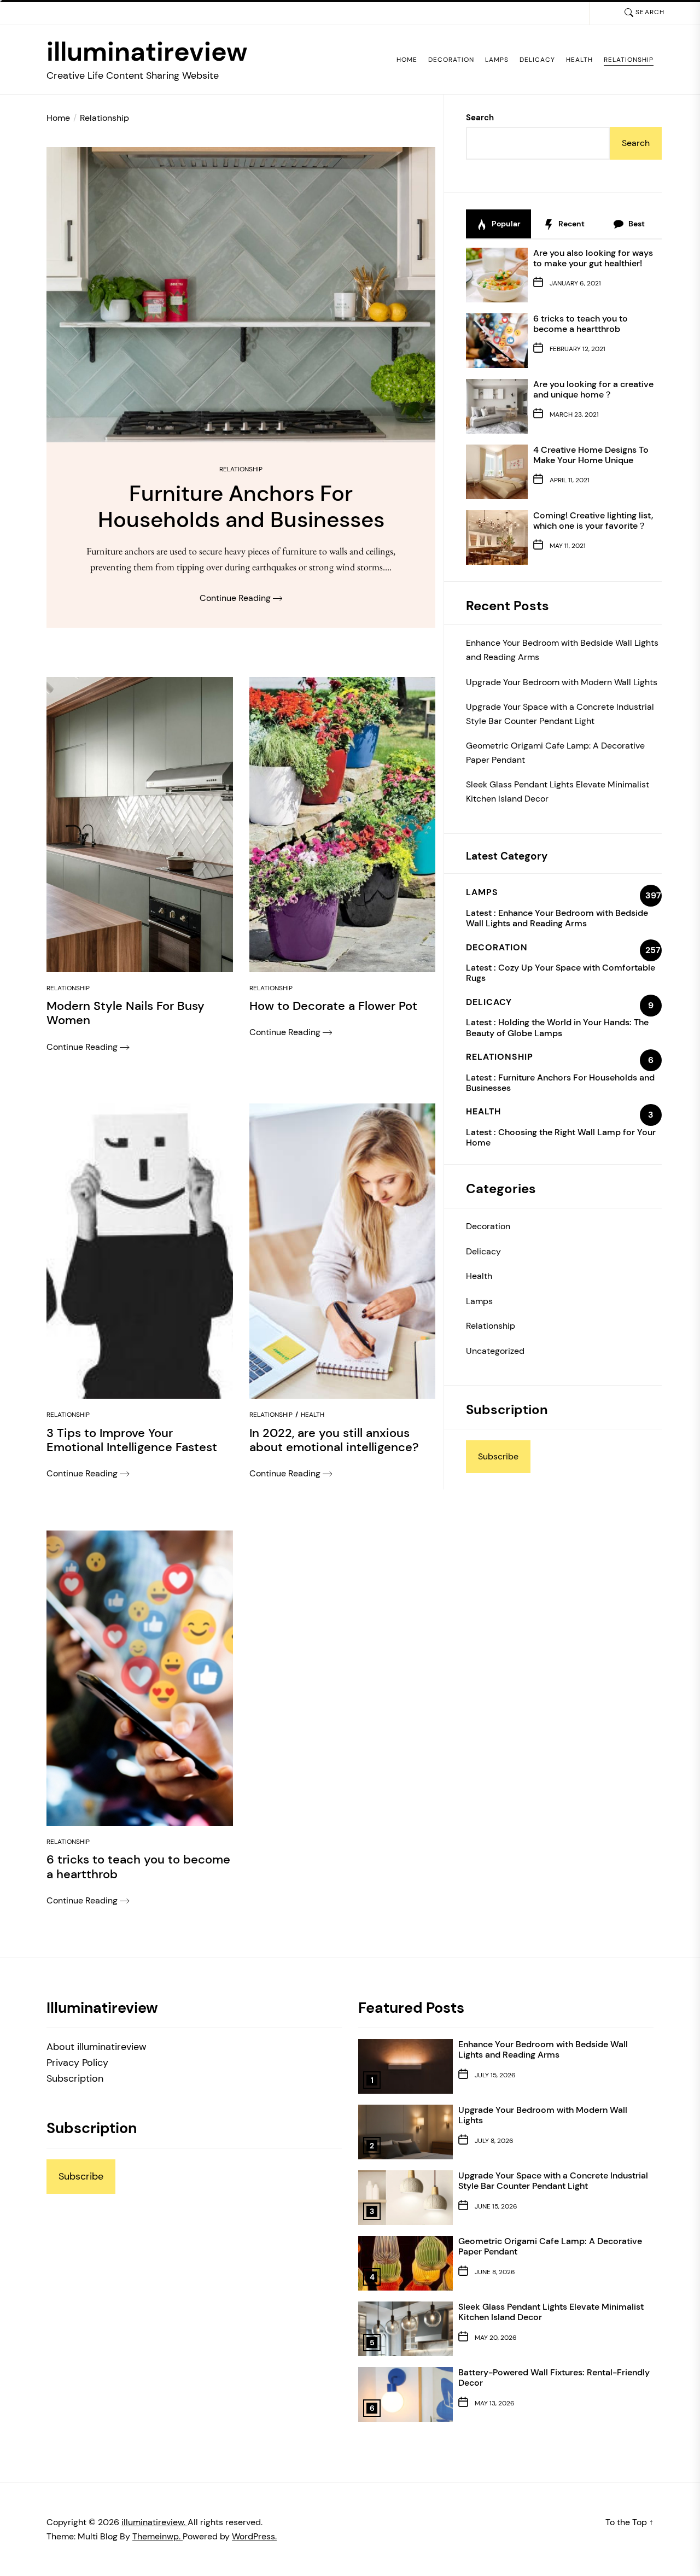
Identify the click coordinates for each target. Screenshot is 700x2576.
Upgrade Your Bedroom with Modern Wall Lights (562, 682)
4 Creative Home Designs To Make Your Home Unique (591, 455)
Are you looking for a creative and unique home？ (593, 389)
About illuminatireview (97, 2047)
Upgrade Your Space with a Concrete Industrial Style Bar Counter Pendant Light (560, 714)
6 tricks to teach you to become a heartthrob (581, 324)
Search (480, 118)
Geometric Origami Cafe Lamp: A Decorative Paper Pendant (555, 753)
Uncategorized (495, 1351)
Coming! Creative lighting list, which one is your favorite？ (593, 521)
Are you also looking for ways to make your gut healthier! (593, 258)
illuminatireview (147, 52)
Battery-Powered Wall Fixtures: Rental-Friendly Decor (554, 2378)
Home (407, 60)
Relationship (629, 60)
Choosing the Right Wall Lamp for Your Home (561, 1137)
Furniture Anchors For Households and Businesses (560, 1083)
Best (636, 224)
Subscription (75, 2078)
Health (579, 60)
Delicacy (537, 60)
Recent (571, 224)
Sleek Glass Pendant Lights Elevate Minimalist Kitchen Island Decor (558, 792)
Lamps (497, 60)
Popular (505, 224)
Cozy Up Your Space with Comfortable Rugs (561, 973)
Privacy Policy (77, 2063)
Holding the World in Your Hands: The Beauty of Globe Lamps (557, 1027)
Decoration (451, 60)
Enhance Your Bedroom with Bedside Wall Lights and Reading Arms (562, 650)
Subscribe (498, 1456)
